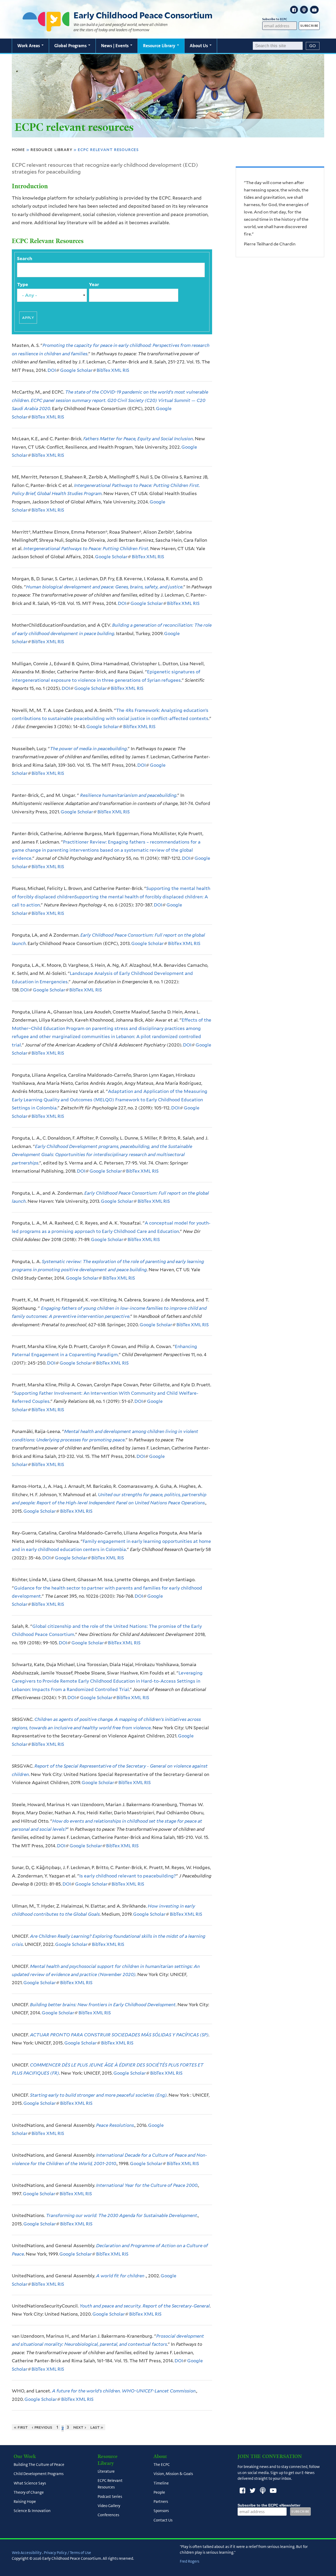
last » (97, 2427)
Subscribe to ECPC (275, 19)
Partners (161, 2502)
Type (23, 285)
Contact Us (163, 2520)
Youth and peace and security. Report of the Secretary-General (145, 2306)
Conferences (108, 2515)
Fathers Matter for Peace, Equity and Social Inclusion (138, 439)
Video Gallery (109, 2506)
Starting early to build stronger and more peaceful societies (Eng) (98, 2095)
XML (116, 370)
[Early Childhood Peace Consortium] (46, 28)
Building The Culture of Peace (39, 2465)
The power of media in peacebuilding (88, 749)
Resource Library (160, 46)
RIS (126, 370)
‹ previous (42, 2427)
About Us (199, 46)
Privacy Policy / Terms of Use (67, 2553)
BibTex (103, 370)
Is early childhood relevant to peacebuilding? (128, 1876)
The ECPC (162, 2465)
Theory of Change (29, 2492)
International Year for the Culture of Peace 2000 (147, 2185)
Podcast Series (110, 2497)
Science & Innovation (32, 2511)
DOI (53, 370)
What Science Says (30, 2483)
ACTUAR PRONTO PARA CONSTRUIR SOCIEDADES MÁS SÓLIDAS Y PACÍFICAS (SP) (119, 2035)
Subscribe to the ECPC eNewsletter (269, 2505)
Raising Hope (25, 2502)
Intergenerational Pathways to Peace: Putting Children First (86, 549)
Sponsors (161, 2511)
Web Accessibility (27, 2553)
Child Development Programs (39, 2474)
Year (94, 285)
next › (80, 2427)
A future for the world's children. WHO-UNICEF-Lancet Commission (124, 2391)
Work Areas (29, 46)
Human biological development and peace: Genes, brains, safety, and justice (104, 587)
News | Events (115, 46)
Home (18, 149)
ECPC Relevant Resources (110, 2484)
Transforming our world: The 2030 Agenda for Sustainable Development (122, 2215)
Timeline (161, 2483)
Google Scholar (78, 370)
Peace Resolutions (115, 2125)
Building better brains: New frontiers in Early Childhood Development (103, 2005)
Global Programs (71, 46)
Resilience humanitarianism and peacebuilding (128, 795)
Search (25, 259)
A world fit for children (121, 2276)
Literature (106, 2472)
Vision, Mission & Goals (173, 2474)
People (159, 2492)
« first (21, 2427)
